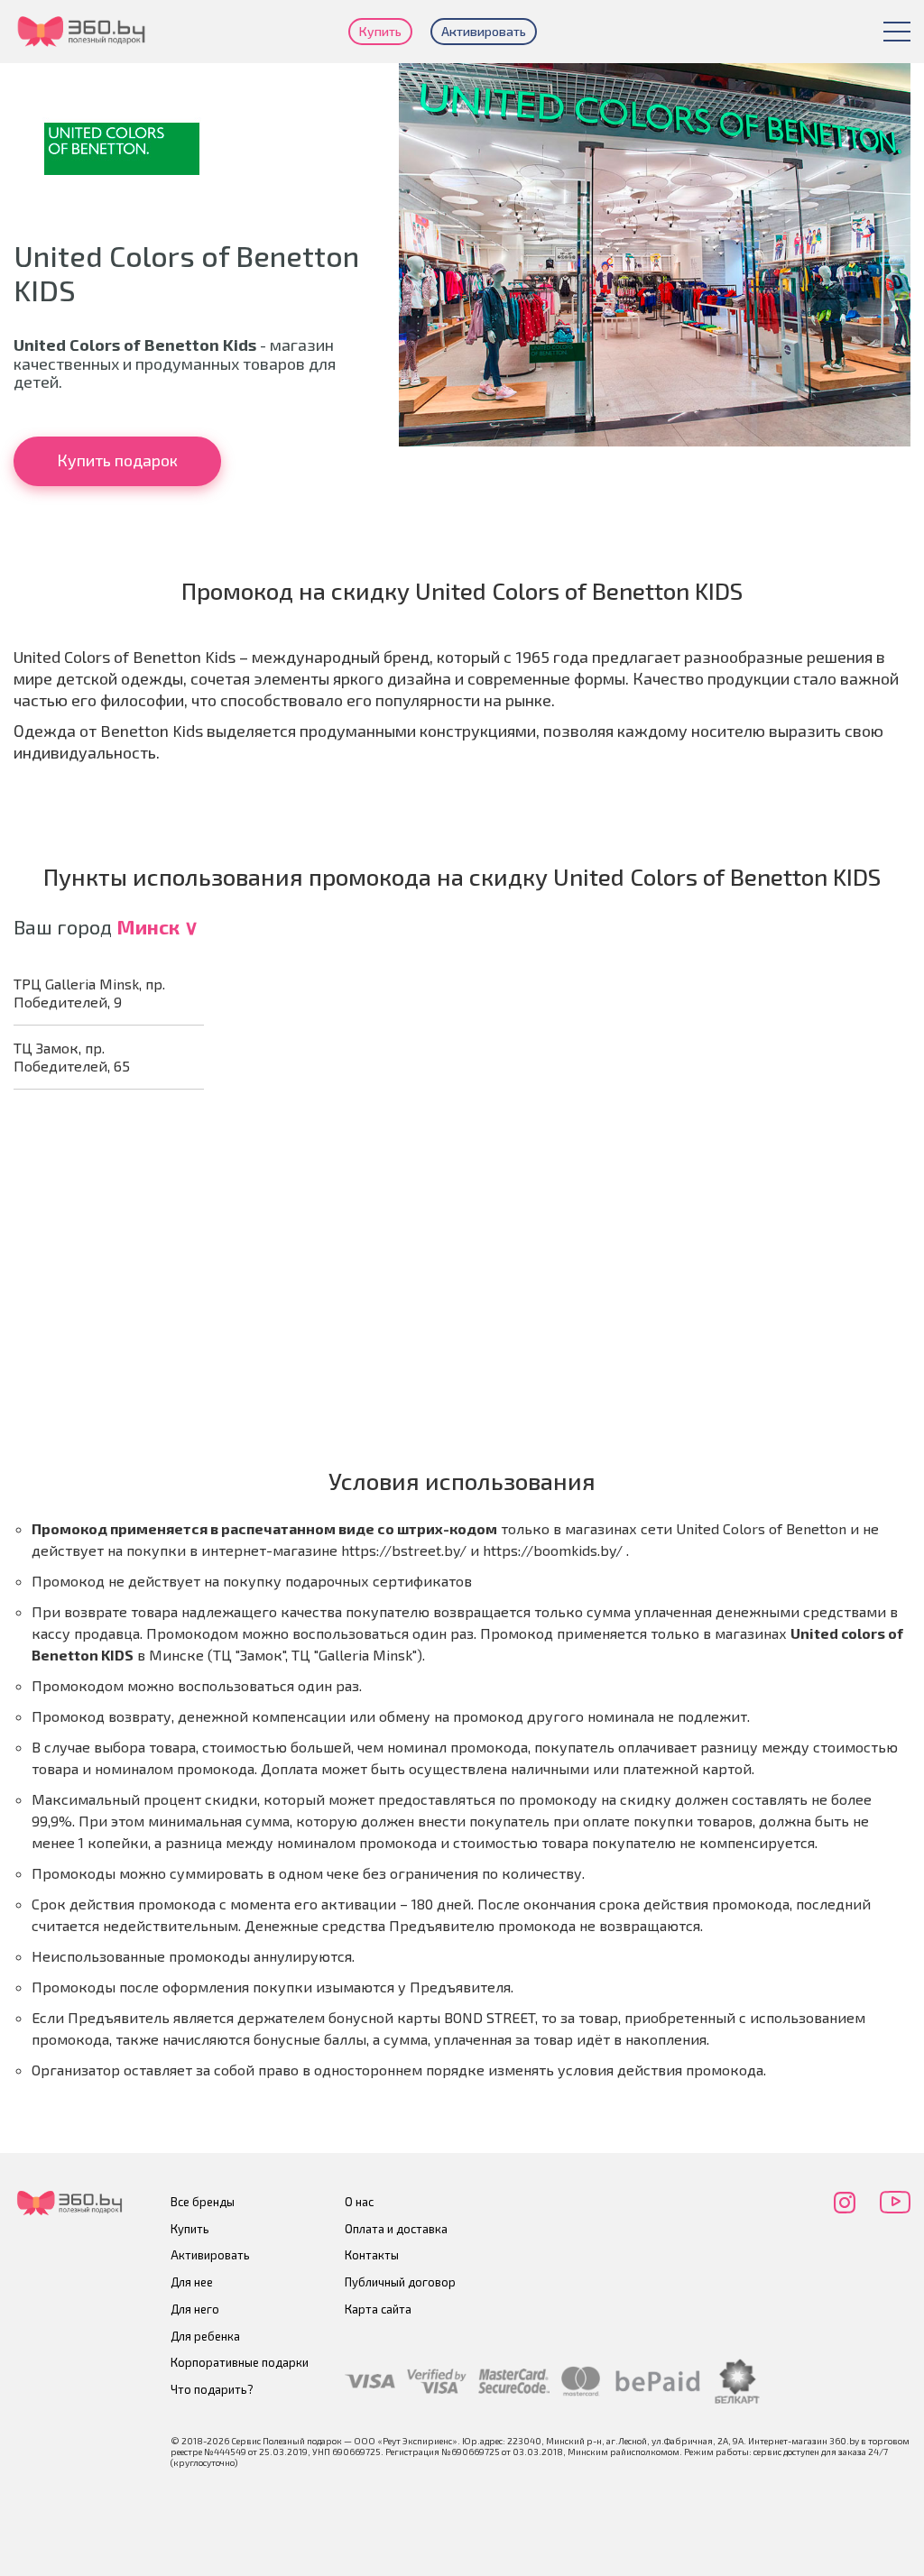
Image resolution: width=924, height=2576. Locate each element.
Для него (195, 2309)
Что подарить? (212, 2389)
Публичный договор (400, 2282)
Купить (380, 31)
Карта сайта (378, 2309)
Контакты (372, 2255)
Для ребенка (205, 2336)
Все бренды (203, 2202)
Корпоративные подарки (240, 2362)
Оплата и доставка (396, 2229)
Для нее (192, 2282)
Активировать (484, 31)
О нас (359, 2202)
